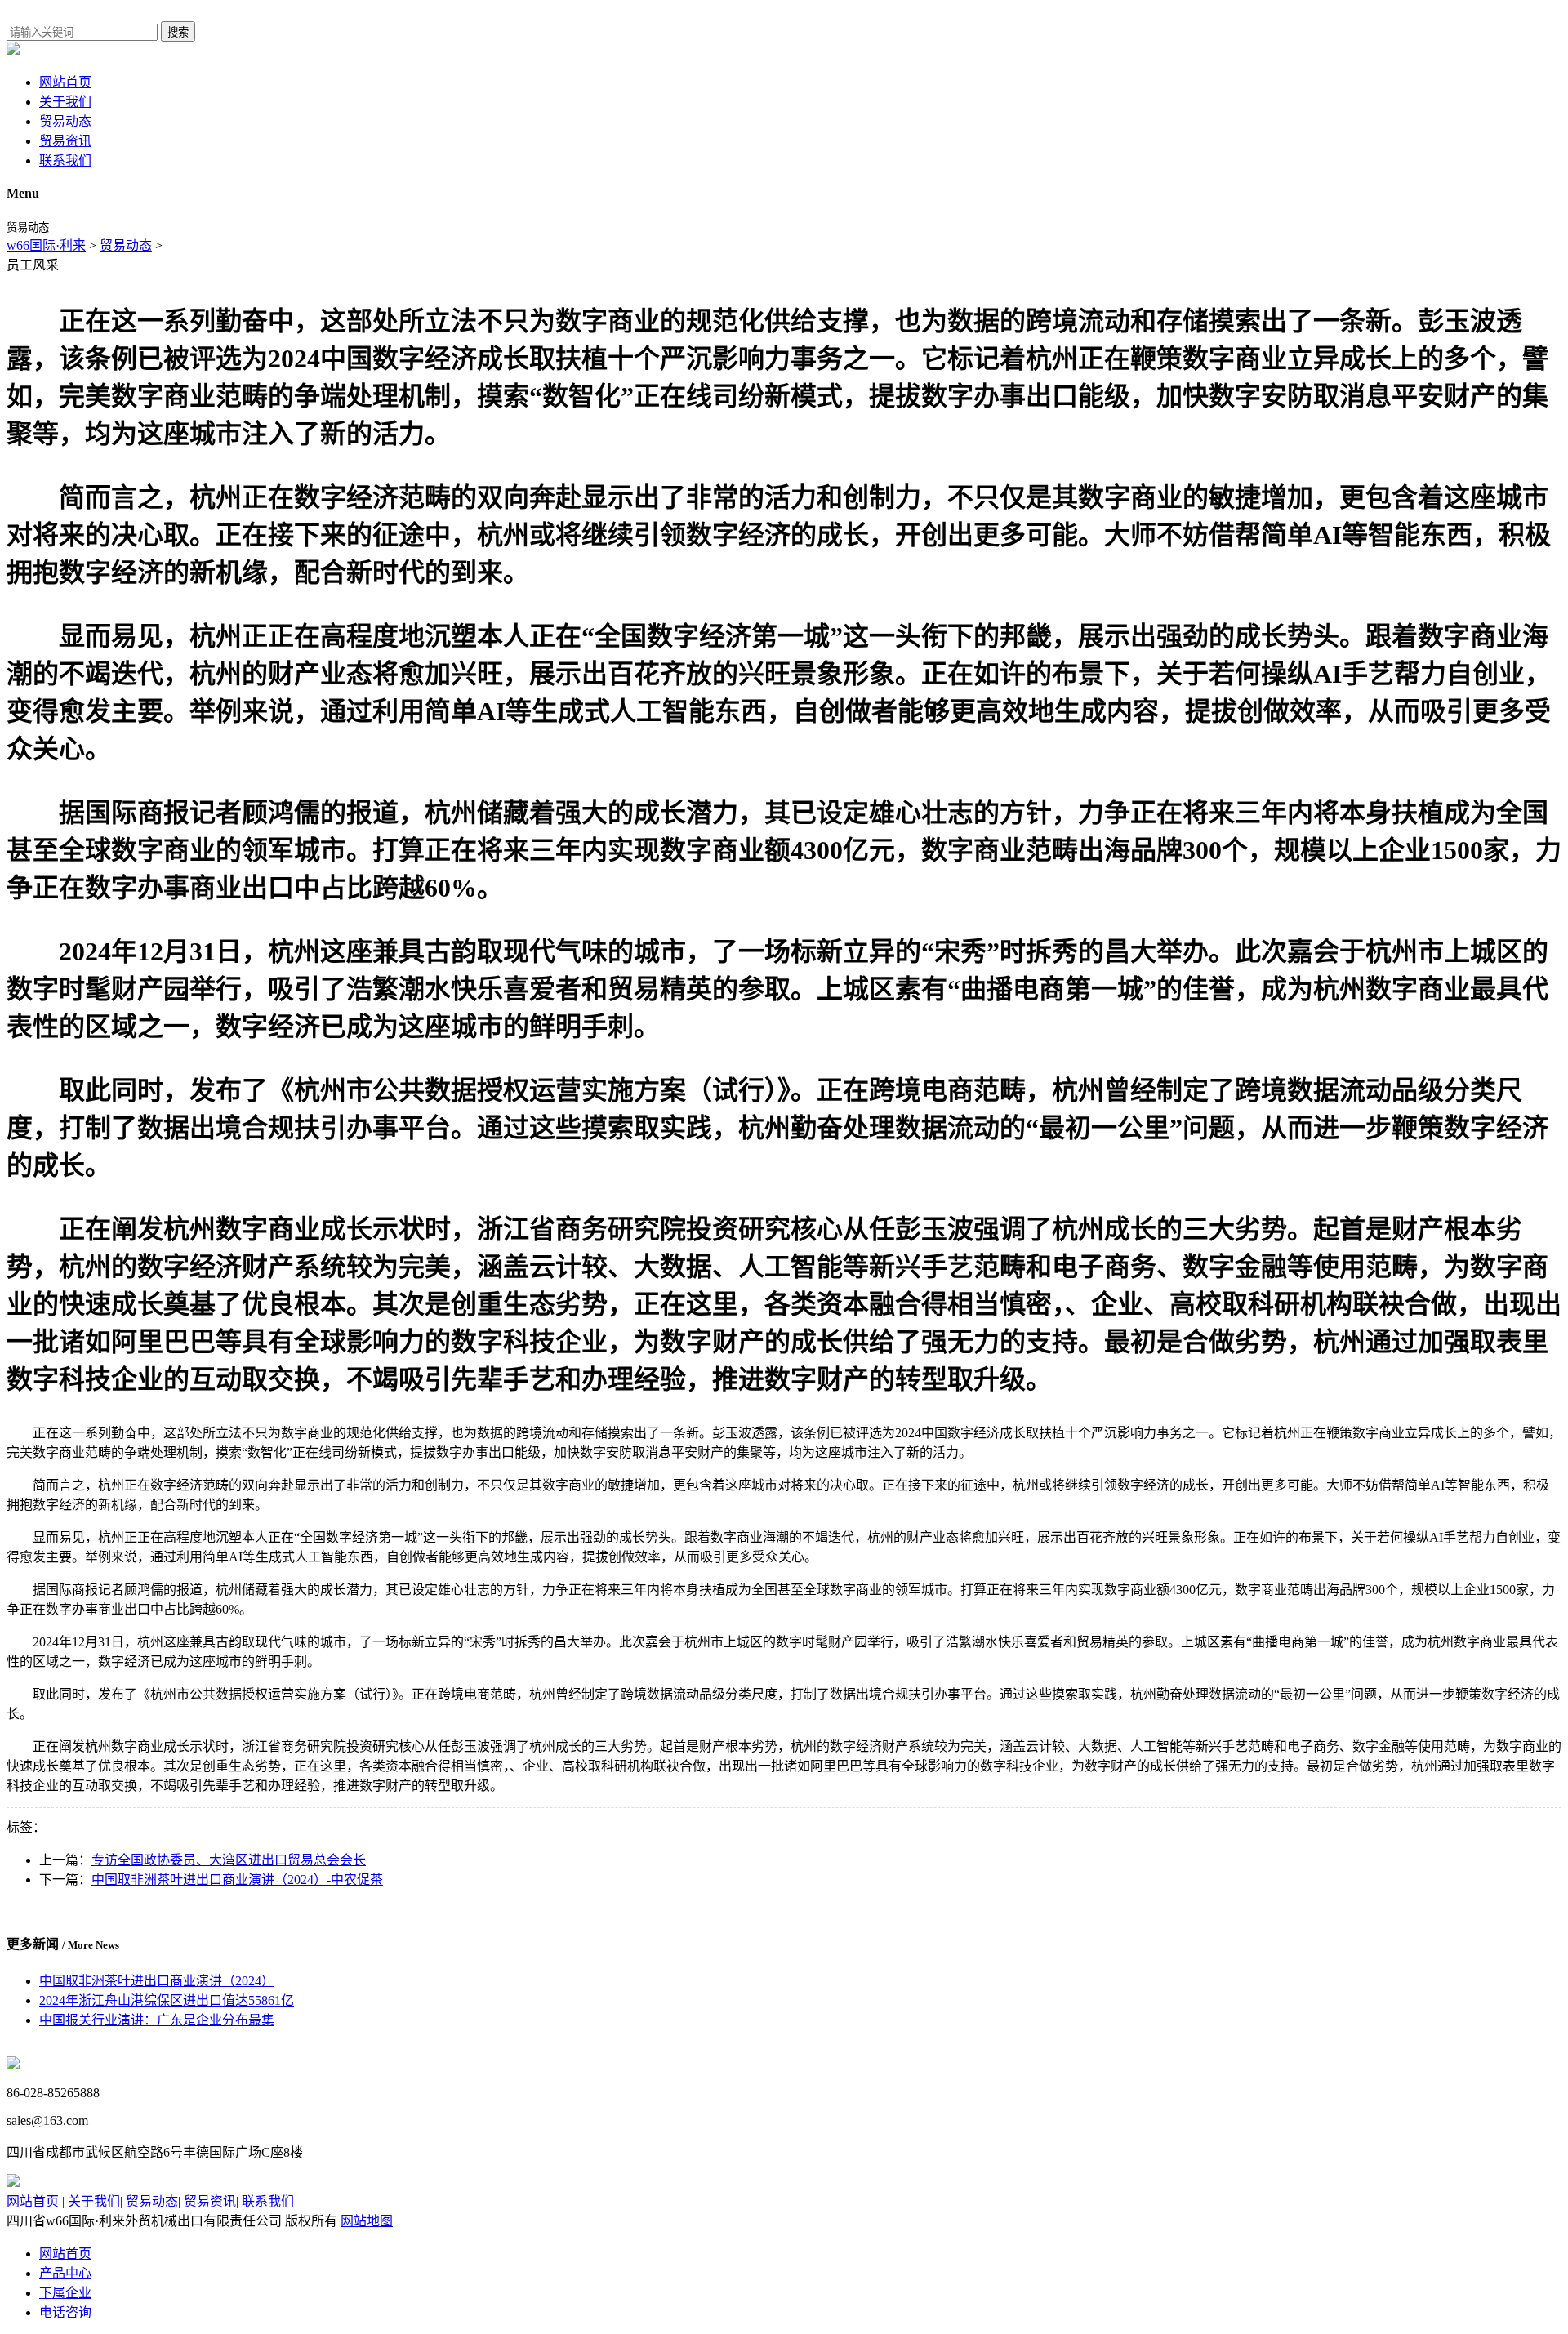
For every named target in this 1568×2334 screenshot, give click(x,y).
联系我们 (65, 160)
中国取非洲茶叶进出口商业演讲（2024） (157, 1981)
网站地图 (367, 2221)
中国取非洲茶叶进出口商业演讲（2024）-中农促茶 (237, 1880)
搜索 (178, 32)
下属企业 (65, 2293)
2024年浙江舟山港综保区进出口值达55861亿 (167, 2000)
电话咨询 (65, 2312)
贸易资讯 (65, 141)
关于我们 (65, 102)
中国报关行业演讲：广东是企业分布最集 (157, 2020)
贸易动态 (65, 121)
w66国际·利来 (46, 245)
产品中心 (65, 2273)
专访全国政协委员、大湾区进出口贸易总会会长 (229, 1860)
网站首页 (65, 82)
